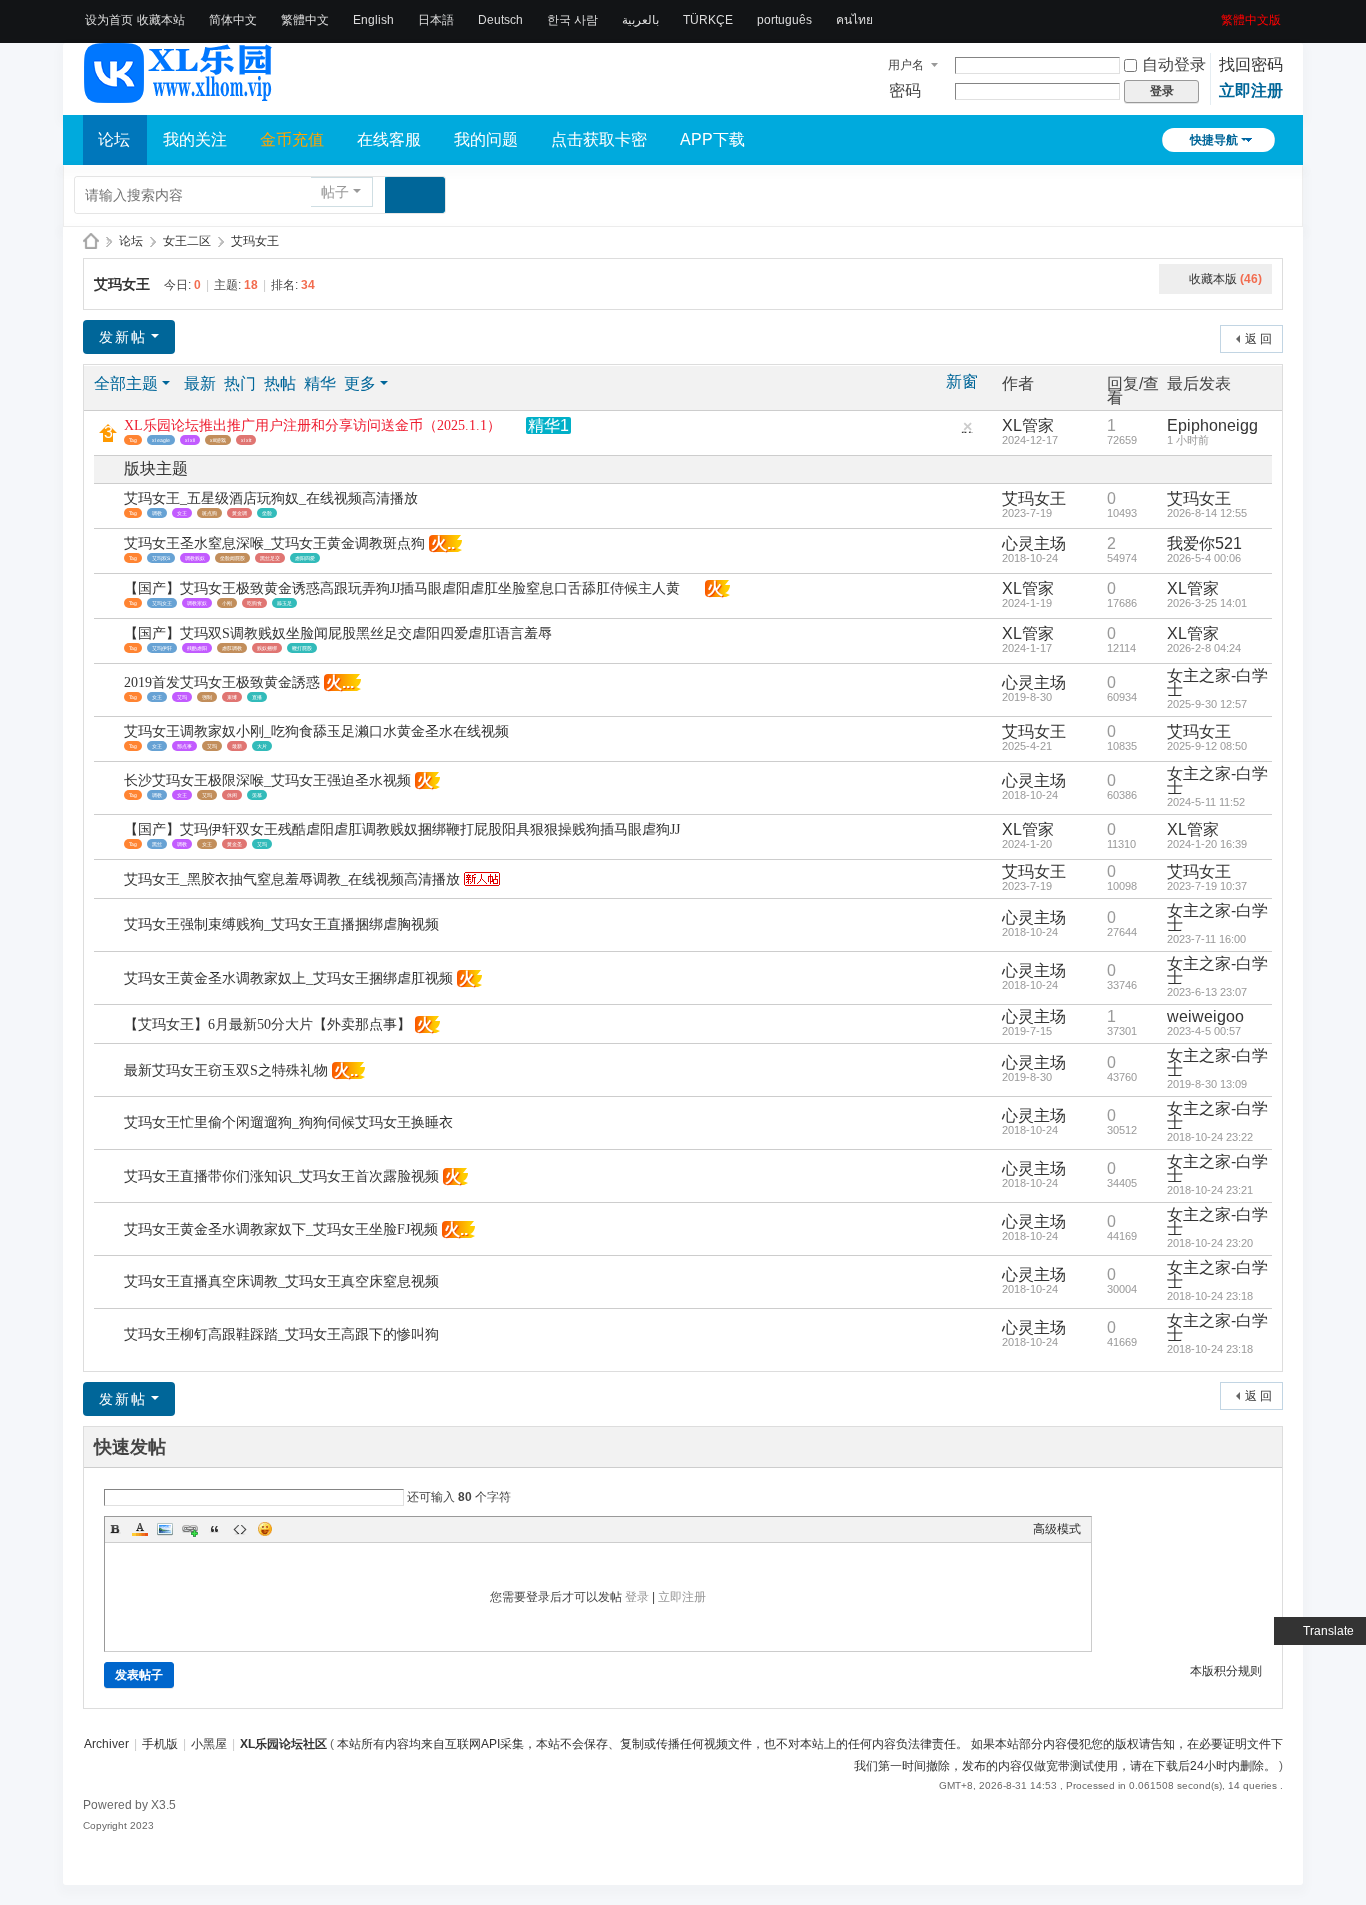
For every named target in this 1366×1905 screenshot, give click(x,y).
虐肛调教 (232, 648)
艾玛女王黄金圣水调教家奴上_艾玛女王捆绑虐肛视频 (288, 978)
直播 (257, 697)
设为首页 (109, 20)
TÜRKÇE (708, 20)
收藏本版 (1225, 279)
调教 (157, 513)
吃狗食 (254, 603)
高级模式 (1057, 1529)
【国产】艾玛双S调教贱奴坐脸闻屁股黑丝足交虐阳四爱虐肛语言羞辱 (338, 633)
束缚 (232, 697)
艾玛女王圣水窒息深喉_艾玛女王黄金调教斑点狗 (274, 543)
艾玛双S (161, 558)
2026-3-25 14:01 (1207, 603)
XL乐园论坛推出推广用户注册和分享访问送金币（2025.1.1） (312, 425)
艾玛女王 (255, 241)
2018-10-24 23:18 (1210, 1296)
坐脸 (267, 513)
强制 (207, 697)
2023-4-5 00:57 (1204, 1031)
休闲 (232, 795)
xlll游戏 (218, 440)
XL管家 (1028, 425)
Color (140, 1529)
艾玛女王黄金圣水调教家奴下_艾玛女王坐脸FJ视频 (281, 1229)
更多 (360, 383)
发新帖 (123, 337)
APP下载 (712, 139)
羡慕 (257, 795)
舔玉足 (284, 603)
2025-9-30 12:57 (1207, 704)
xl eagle (161, 440)
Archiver (106, 1744)
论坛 (114, 139)
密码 (905, 90)
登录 (637, 1597)
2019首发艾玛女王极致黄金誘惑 (222, 682)
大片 (262, 746)
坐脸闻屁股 (232, 558)
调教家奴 (197, 603)
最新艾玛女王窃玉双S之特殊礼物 (226, 1070)
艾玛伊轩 (162, 648)
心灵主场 (1034, 543)
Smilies (265, 1529)
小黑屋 (209, 1744)
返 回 (1258, 339)
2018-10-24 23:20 (1210, 1243)
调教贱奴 (195, 558)
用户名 (906, 65)
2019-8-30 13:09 (1207, 1084)
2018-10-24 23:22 (1210, 1137)
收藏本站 (161, 20)
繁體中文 (305, 20)
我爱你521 (1204, 543)
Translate (1328, 1631)
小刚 (227, 603)
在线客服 (389, 139)
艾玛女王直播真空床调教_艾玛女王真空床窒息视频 (281, 1281)
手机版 (160, 1744)
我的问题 (486, 139)
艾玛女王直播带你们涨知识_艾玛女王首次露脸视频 (281, 1176)
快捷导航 (1214, 140)
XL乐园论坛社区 (91, 241)
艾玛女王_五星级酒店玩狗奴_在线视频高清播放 (271, 498)
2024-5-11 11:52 (1206, 802)
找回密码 (1251, 64)
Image (165, 1529)
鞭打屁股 (302, 648)
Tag (133, 440)
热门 (240, 383)
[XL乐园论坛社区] (179, 94)
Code (240, 1529)
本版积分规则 (1226, 1671)
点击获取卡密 (599, 139)
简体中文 (233, 20)
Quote (215, 1529)
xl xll (190, 440)
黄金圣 (234, 844)
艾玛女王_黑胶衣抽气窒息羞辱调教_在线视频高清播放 (292, 879)
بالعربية (640, 20)
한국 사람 (572, 20)
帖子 (335, 192)
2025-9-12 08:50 (1207, 746)
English (373, 20)
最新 (200, 383)
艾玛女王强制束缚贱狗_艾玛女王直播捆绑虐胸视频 (281, 924)
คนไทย (854, 20)
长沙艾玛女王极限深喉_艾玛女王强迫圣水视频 (267, 780)
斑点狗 (209, 513)
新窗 (962, 382)
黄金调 (239, 513)
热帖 (280, 383)
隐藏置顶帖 (967, 431)
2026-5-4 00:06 (1204, 558)
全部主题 (126, 383)
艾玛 (182, 697)
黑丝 (157, 844)
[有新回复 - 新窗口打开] (110, 506)
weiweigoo (1205, 1016)
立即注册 (1251, 90)
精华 (320, 383)
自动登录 (1174, 64)
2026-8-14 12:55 (1207, 513)
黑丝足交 (270, 558)
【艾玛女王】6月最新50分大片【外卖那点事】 (267, 1024)
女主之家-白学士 (1217, 682)
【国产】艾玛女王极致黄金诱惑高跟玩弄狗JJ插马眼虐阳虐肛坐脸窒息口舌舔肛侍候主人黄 (402, 588)
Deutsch (500, 20)
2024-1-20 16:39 (1207, 844)
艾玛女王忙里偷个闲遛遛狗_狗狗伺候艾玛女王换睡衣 (288, 1122)
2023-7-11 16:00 (1206, 939)
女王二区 (187, 241)
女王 (182, 513)
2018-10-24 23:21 (1210, 1190)
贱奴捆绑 (267, 648)
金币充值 (292, 139)
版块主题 (156, 468)
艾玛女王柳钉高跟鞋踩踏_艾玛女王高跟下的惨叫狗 (281, 1334)
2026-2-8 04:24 (1204, 648)
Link (190, 1529)
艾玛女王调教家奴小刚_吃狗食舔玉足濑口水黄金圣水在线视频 (316, 731)
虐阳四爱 (305, 558)
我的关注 (195, 139)
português (784, 20)
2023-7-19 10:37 (1207, 886)
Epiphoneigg (1212, 425)
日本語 (436, 20)
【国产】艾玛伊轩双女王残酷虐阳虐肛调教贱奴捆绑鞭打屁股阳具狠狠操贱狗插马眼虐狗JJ (402, 829)
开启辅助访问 (1214, 14)
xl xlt (246, 440)
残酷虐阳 (197, 648)
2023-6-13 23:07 (1207, 992)
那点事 (184, 746)
